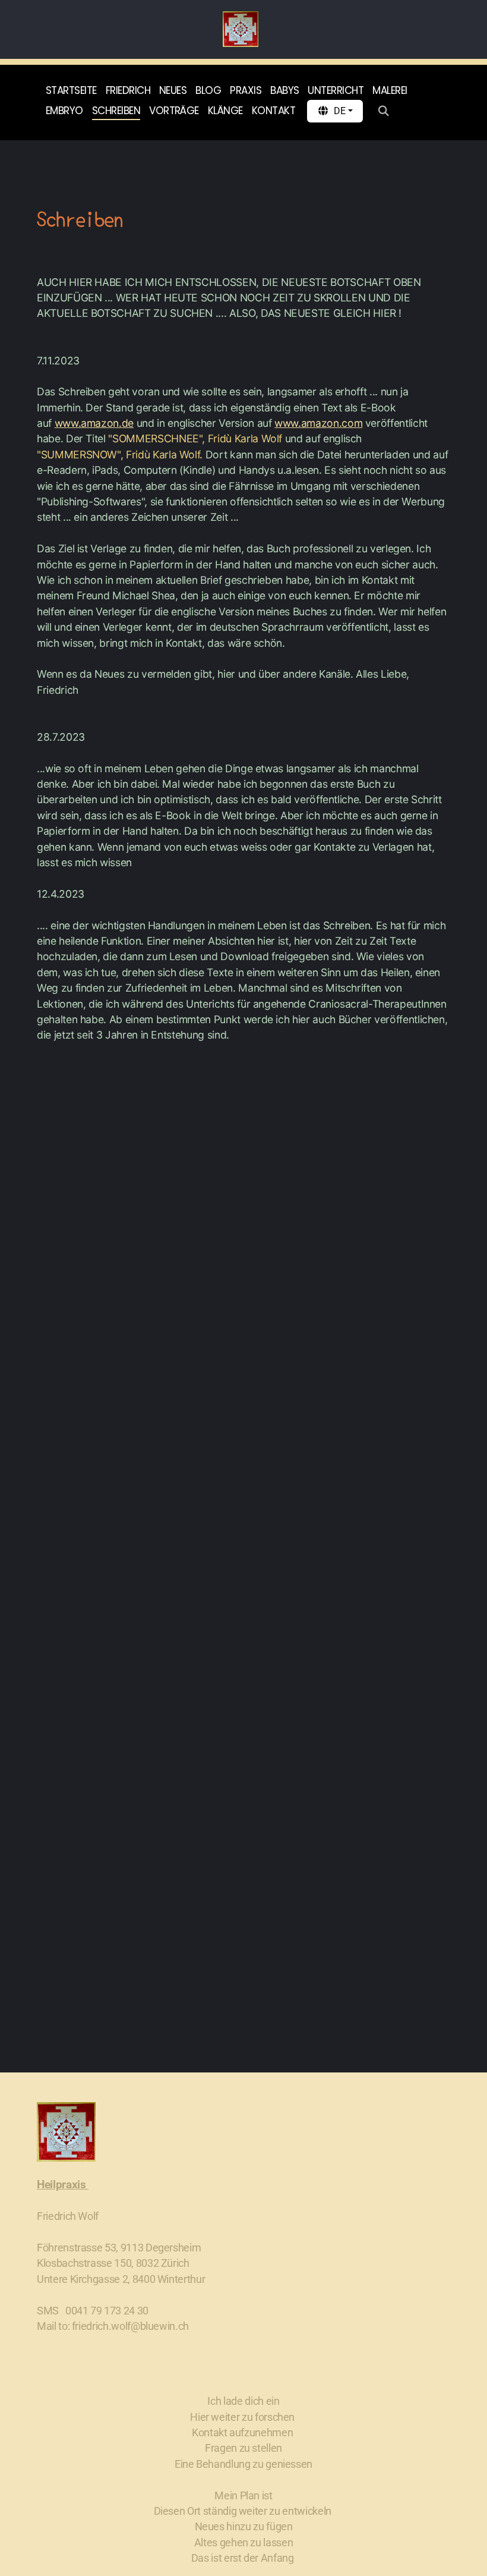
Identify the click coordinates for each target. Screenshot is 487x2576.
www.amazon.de (94, 423)
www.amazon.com (318, 423)
